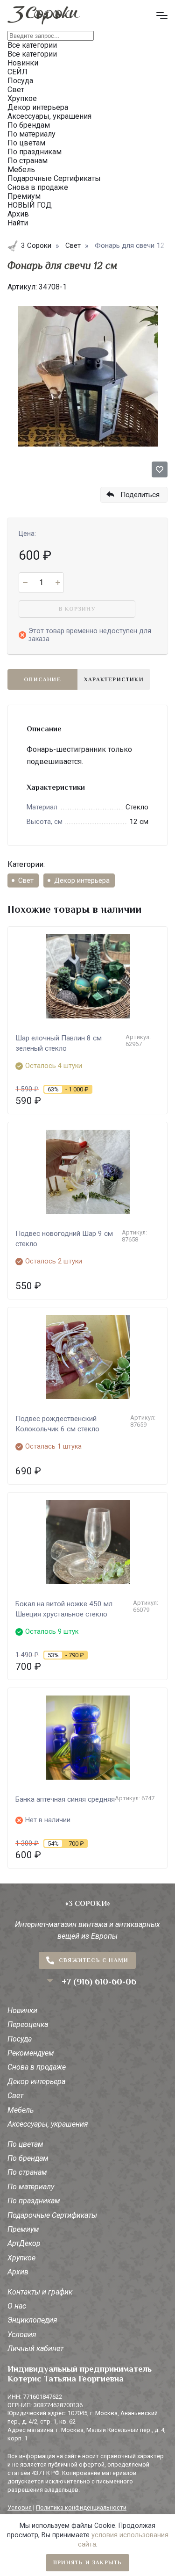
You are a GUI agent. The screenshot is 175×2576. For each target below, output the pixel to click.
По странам (27, 2172)
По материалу (31, 2187)
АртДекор (24, 2243)
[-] (25, 583)
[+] (58, 583)
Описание (42, 679)
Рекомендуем (31, 2053)
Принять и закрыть (87, 2562)
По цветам (25, 2144)
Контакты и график (40, 2292)
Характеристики (114, 679)
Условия (22, 2334)
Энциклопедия (32, 2320)
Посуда (20, 2039)
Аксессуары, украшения (48, 2124)
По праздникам (34, 2201)
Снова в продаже (37, 2067)
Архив (18, 2272)
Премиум (23, 2229)
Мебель (21, 2110)
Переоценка (28, 2024)
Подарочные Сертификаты (52, 2215)
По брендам (28, 2158)
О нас (17, 2306)
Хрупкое (21, 2258)
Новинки (22, 2010)
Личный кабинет (35, 2349)
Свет (26, 880)
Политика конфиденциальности (81, 2507)
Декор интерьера (82, 880)
